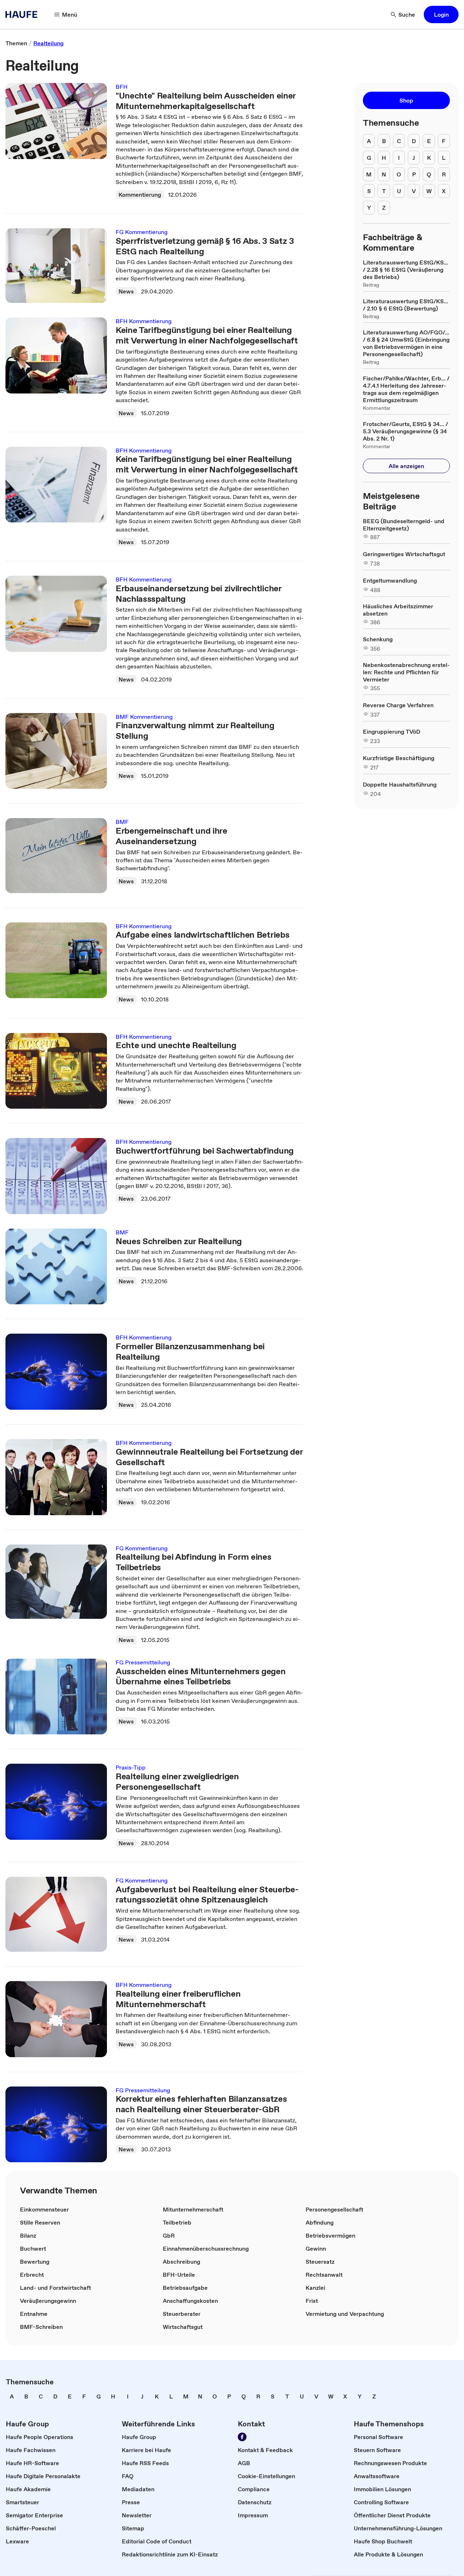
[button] (441, 14)
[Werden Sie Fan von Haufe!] (242, 2437)
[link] (16, 43)
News (126, 291)
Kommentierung (140, 195)
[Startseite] (24, 14)
